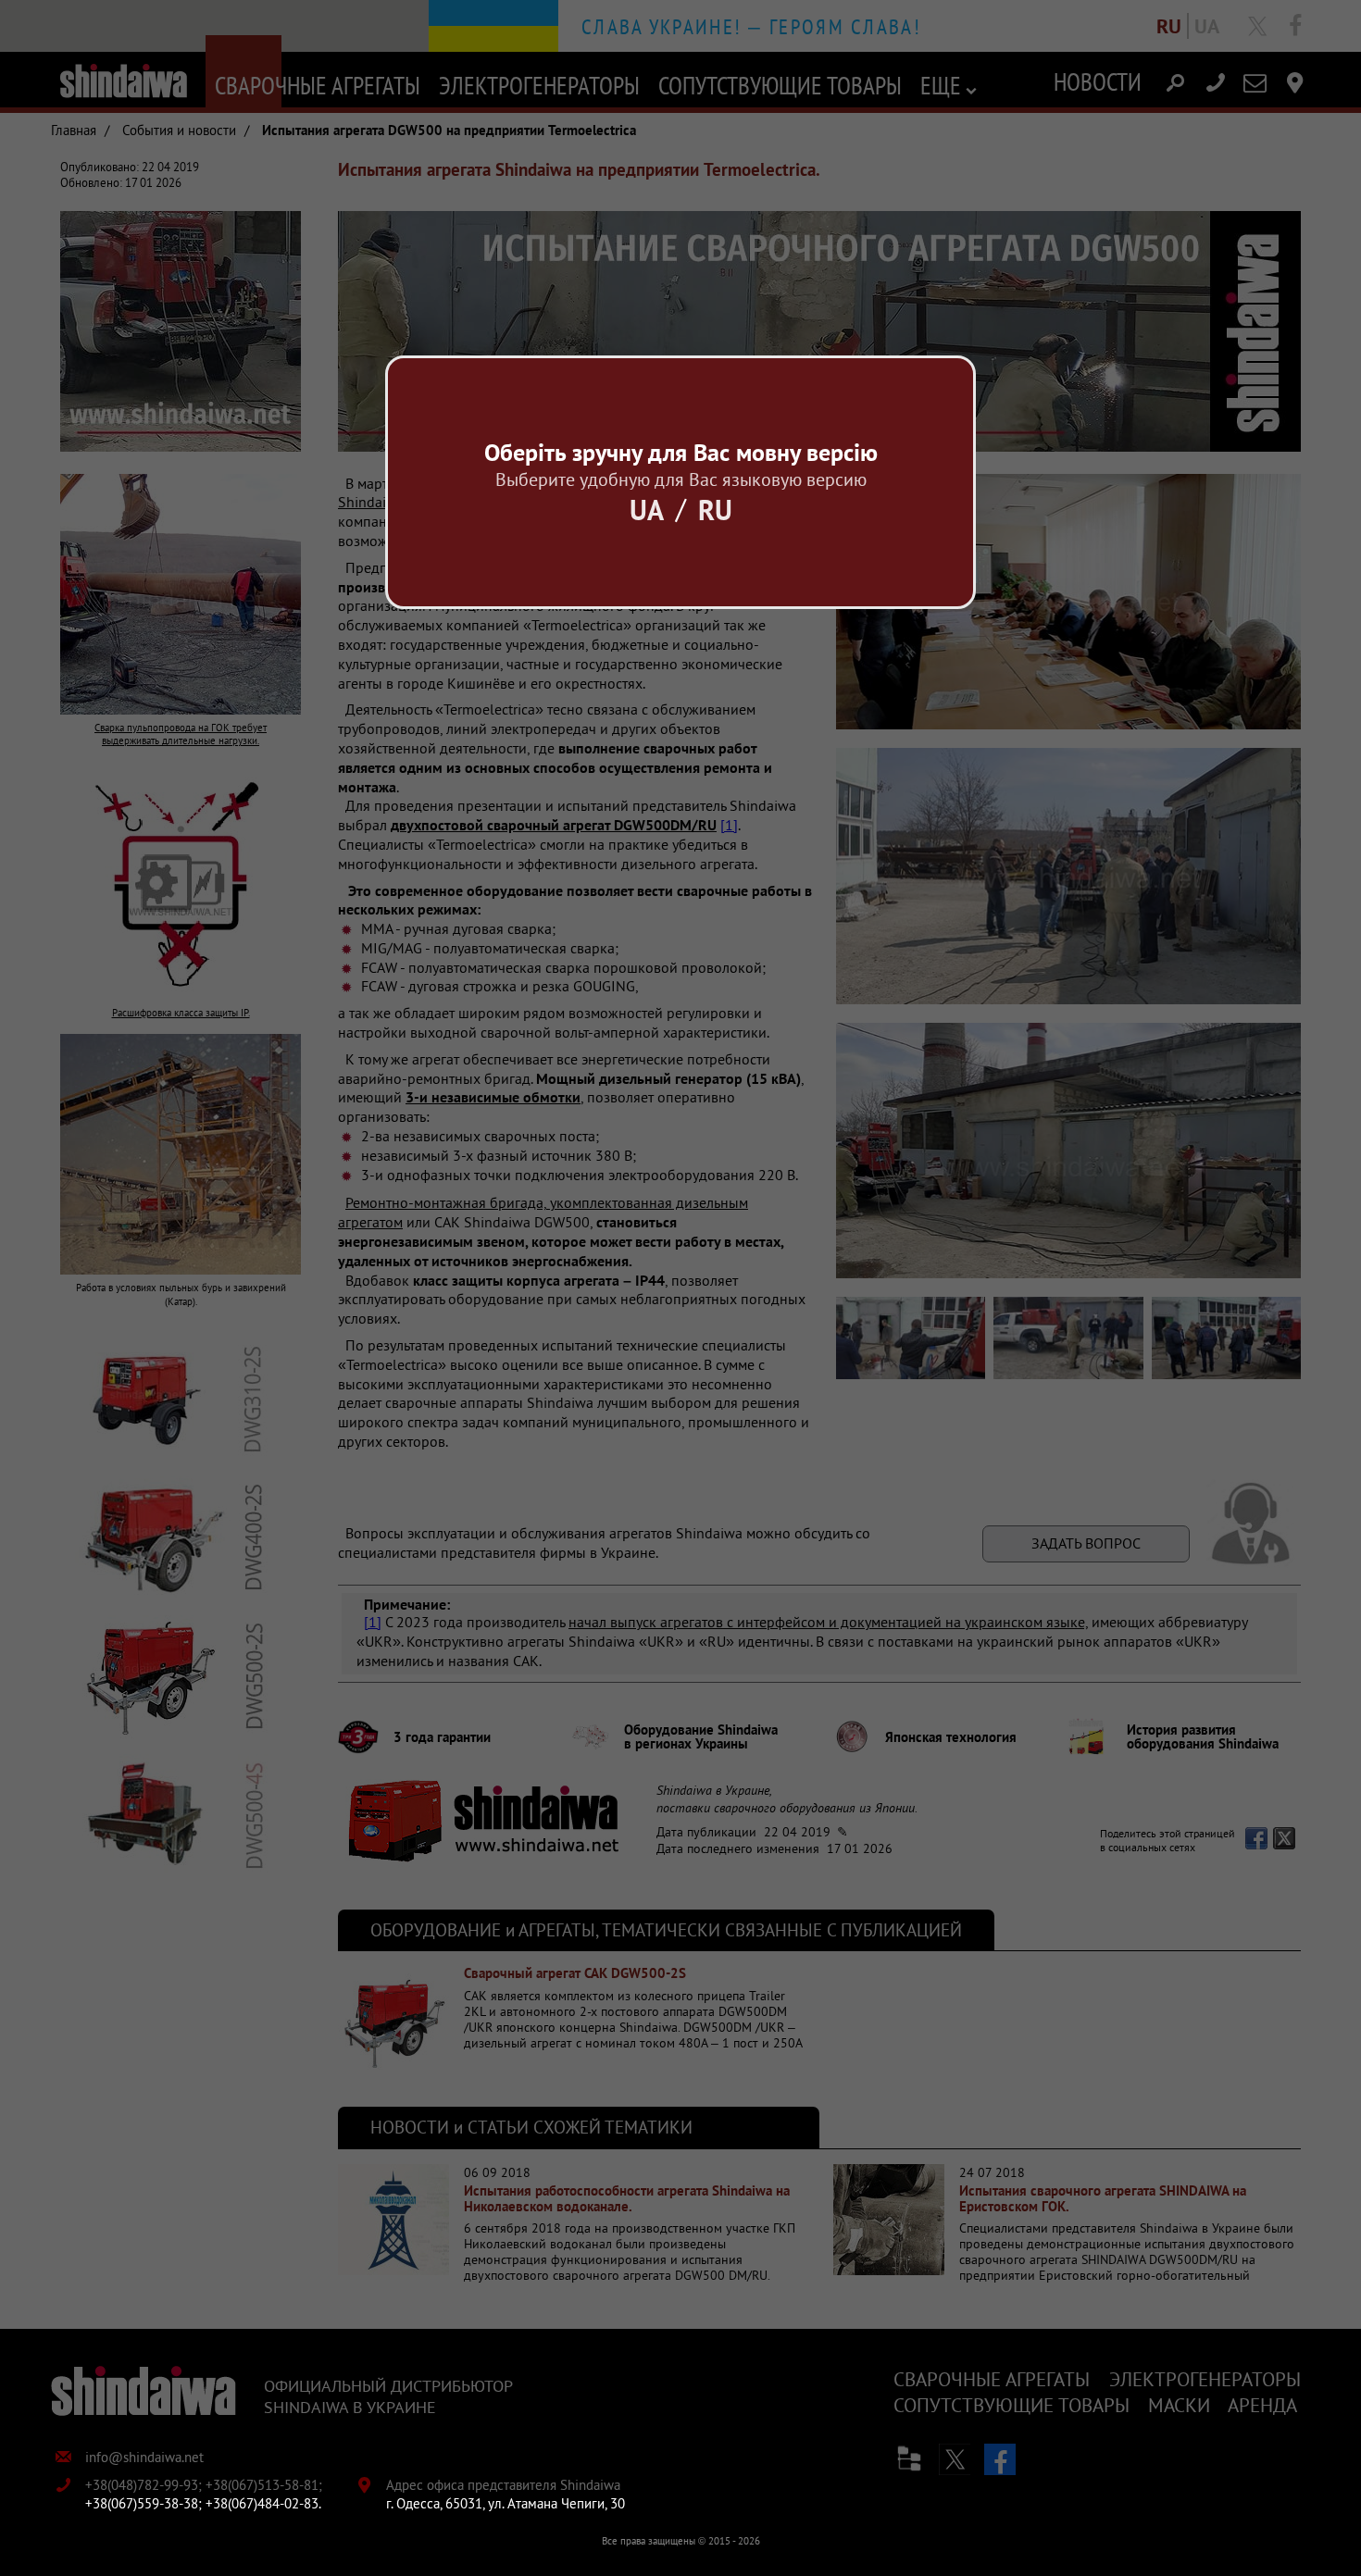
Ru (715, 510)
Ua (647, 510)
